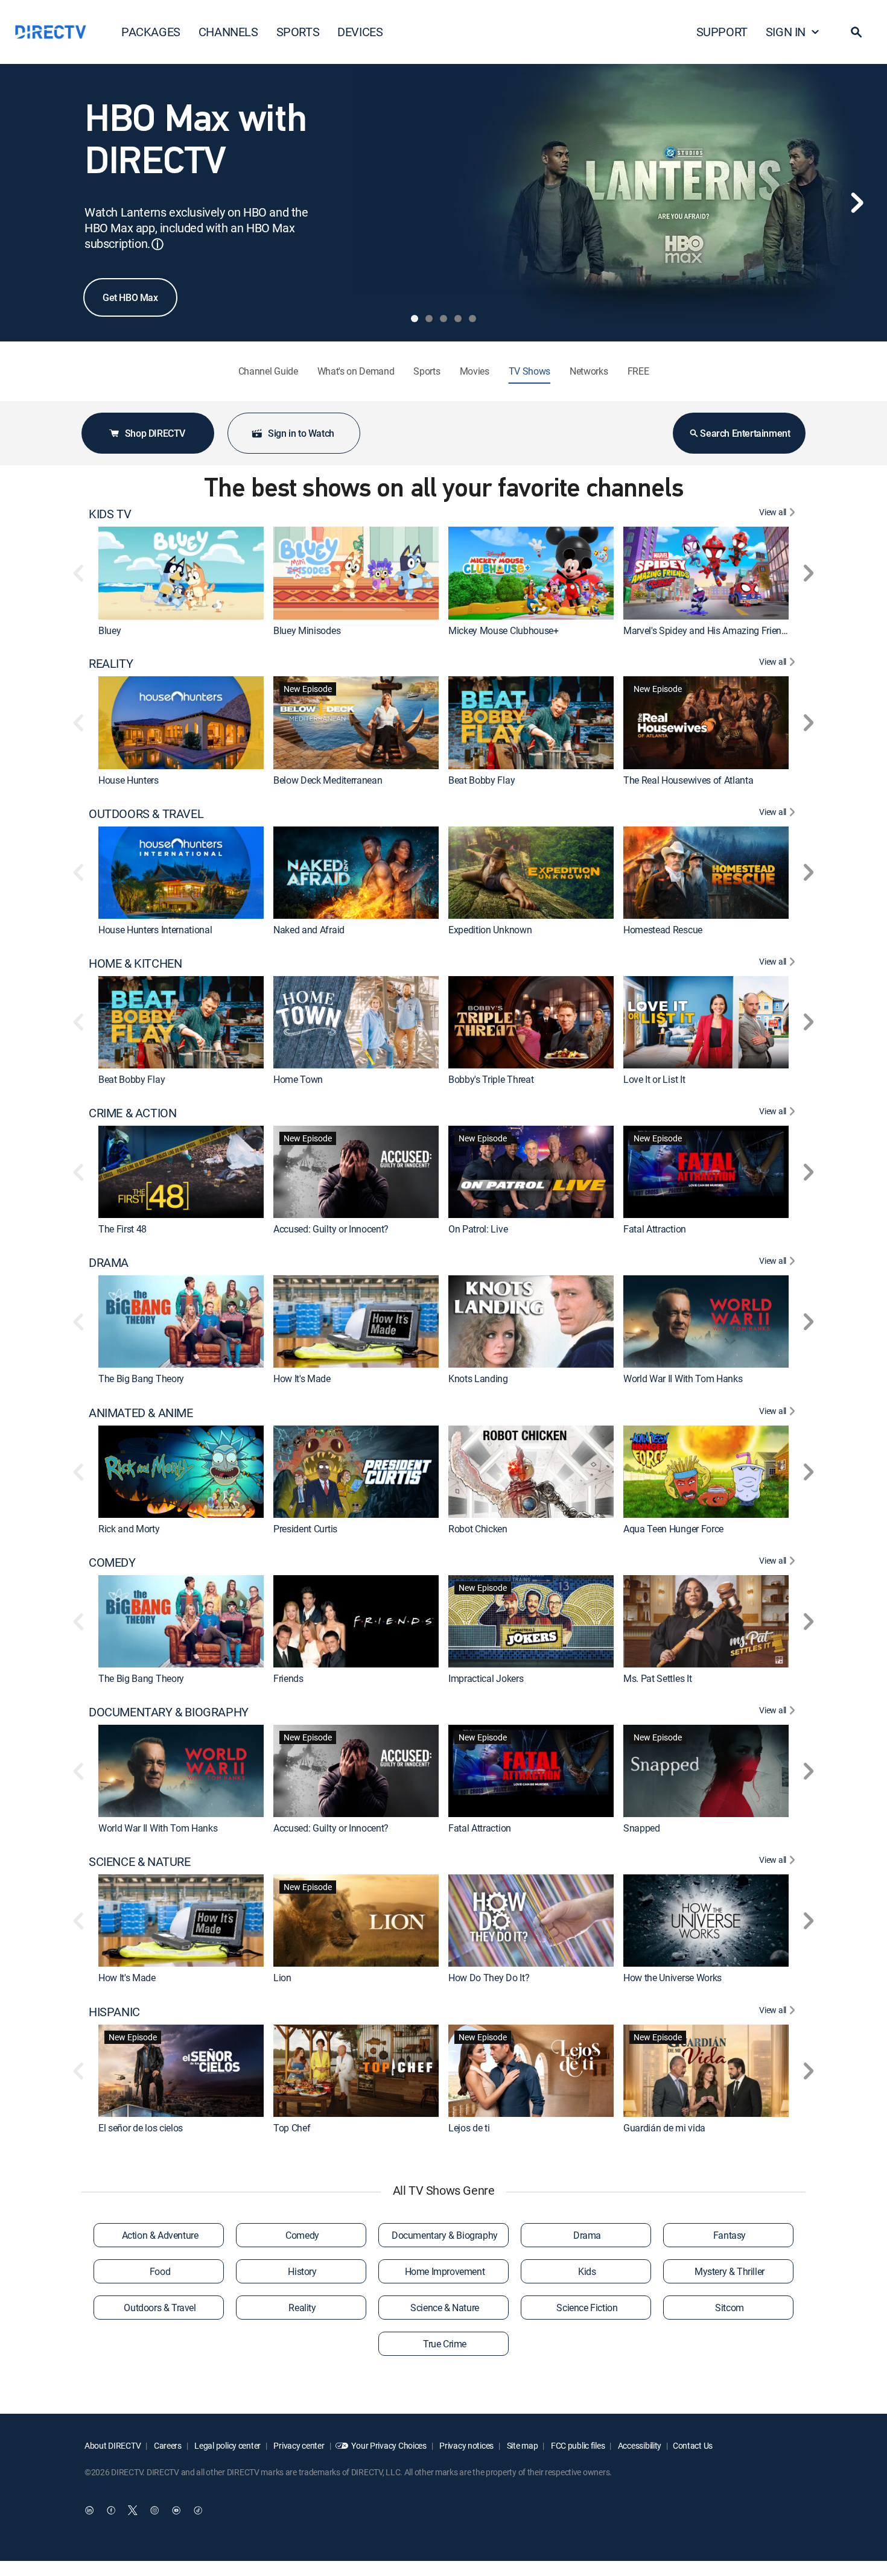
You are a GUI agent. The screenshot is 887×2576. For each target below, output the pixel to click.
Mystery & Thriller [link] (730, 2271)
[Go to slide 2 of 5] (429, 319)
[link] (181, 573)
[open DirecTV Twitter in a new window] (133, 2510)
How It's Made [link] (302, 1379)
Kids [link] (587, 2271)
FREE (638, 371)
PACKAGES (151, 32)
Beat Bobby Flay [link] (482, 780)
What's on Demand (356, 371)
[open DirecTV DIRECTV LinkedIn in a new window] (89, 2510)
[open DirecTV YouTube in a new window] (176, 2510)
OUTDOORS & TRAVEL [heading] (146, 814)
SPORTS (298, 32)
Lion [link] (282, 1978)
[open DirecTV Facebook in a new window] (111, 2510)
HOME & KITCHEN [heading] (135, 963)
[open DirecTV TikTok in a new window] (198, 2510)
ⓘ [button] (157, 244)
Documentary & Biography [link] (445, 2235)
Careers (167, 2445)
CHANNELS (228, 32)
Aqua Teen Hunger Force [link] (673, 1529)
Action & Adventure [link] (160, 2235)
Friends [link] (288, 1678)
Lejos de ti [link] (469, 2128)
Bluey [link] (110, 630)
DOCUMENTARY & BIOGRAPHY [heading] (169, 1712)
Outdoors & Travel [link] (160, 2308)
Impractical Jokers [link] (486, 1678)
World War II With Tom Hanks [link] (683, 1379)
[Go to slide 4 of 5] (458, 319)
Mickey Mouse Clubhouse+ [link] (504, 630)
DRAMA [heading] (109, 1263)
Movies (475, 371)
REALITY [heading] (111, 664)
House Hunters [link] (129, 780)
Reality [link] (302, 2308)
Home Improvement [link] (445, 2271)
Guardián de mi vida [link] (664, 2128)
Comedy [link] (302, 2235)
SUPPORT (722, 32)
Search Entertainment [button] (745, 433)
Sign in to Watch (301, 433)
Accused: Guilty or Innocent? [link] (331, 1229)
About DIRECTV (113, 2445)
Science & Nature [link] (445, 2308)
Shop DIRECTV (155, 433)
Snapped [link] (642, 1828)
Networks (589, 371)
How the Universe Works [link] (672, 1978)
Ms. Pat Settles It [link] (657, 1678)
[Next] (857, 203)
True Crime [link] (445, 2344)
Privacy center (298, 2445)
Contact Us (693, 2445)
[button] (856, 32)
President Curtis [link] (305, 1529)
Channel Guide (268, 371)
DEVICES (360, 32)
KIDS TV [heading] (110, 514)
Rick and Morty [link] (129, 1529)
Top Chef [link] (292, 2128)
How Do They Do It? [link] (489, 1978)
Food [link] (160, 2271)
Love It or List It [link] (654, 1079)
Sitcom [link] (730, 2308)
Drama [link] (587, 2235)
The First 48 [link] (122, 1229)
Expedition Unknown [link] (490, 930)
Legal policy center (227, 2445)
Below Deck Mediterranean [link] (328, 780)
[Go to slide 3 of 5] (443, 319)
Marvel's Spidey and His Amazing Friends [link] (707, 630)
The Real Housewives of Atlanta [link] (688, 780)
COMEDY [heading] (112, 1562)
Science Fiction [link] (587, 2308)
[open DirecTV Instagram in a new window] (154, 2510)
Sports (427, 371)
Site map (521, 2445)
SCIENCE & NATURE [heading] (140, 1862)
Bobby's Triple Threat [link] (491, 1079)
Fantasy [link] (730, 2235)
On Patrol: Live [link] (478, 1229)
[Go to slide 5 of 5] (472, 319)
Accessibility (639, 2445)
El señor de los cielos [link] (141, 2128)
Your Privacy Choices (389, 2445)
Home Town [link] (298, 1079)
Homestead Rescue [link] (663, 930)
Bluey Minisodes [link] (307, 630)
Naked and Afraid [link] (309, 930)
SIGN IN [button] (786, 32)
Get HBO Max (130, 297)
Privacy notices (466, 2445)
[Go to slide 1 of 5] (415, 319)
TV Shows (529, 371)
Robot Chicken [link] (478, 1529)
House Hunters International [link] (155, 930)
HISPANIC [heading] (114, 2012)
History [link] (302, 2271)
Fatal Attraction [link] (655, 1229)
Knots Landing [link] (478, 1379)
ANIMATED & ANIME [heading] (141, 1413)
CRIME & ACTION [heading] (132, 1113)
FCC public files (577, 2445)
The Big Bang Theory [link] (141, 1379)
